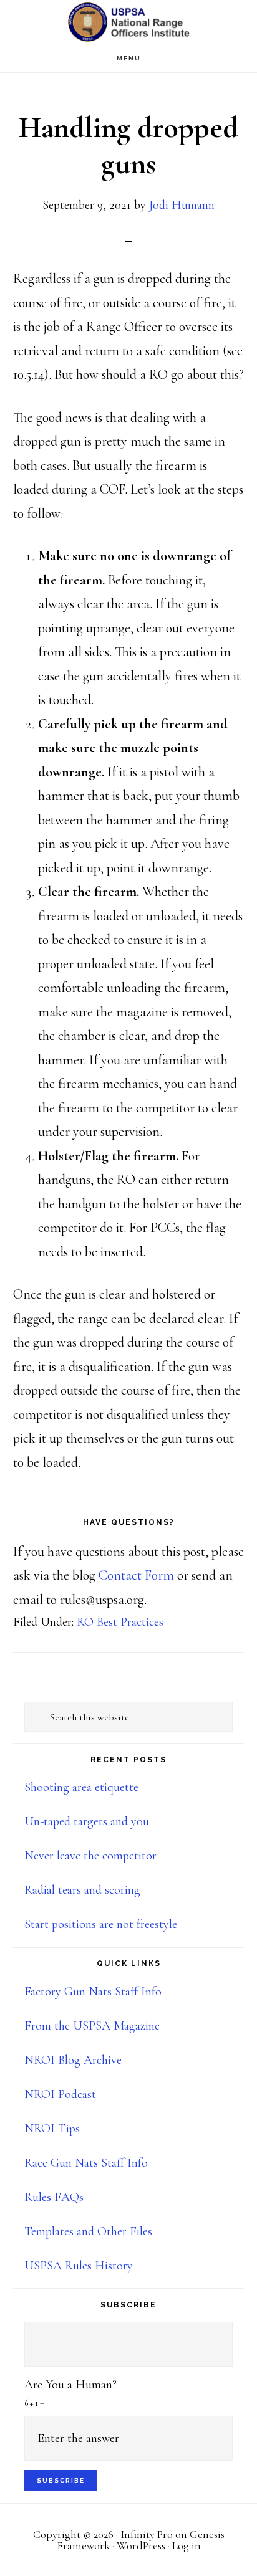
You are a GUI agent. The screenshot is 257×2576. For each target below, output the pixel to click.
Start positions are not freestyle (101, 1924)
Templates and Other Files (88, 2231)
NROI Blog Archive (73, 2060)
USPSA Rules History (79, 2266)
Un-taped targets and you (87, 1821)
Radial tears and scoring (82, 1890)
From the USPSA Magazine (92, 2026)
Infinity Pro (147, 2534)
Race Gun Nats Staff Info (86, 2163)
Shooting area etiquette (81, 1787)
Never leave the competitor (90, 1856)
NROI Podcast (60, 2094)
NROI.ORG (128, 22)
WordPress (141, 2545)
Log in (187, 2545)
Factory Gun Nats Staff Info (93, 1992)
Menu (129, 58)
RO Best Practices (120, 1622)
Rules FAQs (54, 2197)
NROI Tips (52, 2129)
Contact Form (136, 1575)
